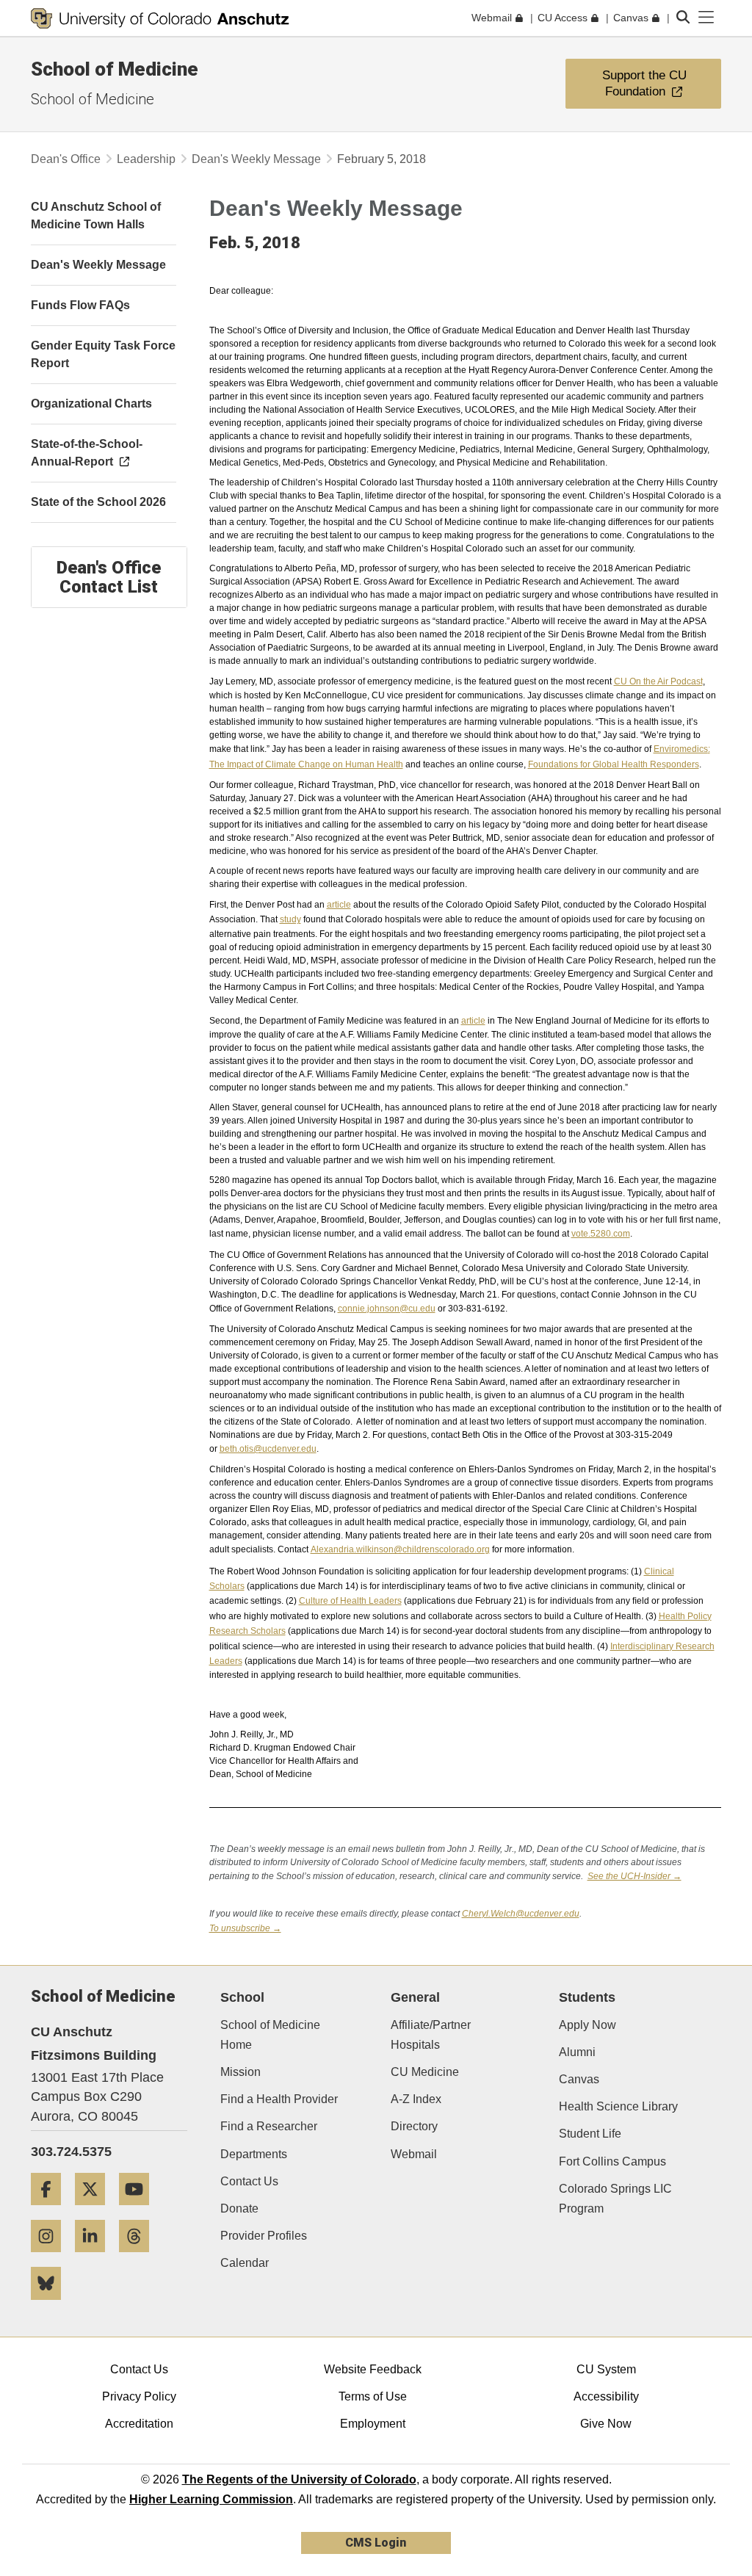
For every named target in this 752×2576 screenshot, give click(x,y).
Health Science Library (618, 2106)
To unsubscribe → (245, 1928)
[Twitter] (95, 2211)
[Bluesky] (51, 2305)
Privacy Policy (139, 2396)
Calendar (245, 2263)
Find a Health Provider (279, 2099)
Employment (373, 2424)
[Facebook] (51, 2211)
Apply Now (587, 2025)
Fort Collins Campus (612, 2161)
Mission (241, 2072)
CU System (606, 2369)
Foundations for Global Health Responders (614, 764)
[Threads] (140, 2258)
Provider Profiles (264, 2236)
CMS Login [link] (376, 2543)
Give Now (606, 2424)
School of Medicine (115, 69)
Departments (254, 2154)
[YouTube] (140, 2211)
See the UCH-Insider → (634, 1876)
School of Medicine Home (270, 2035)
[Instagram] (51, 2258)
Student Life (590, 2134)
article (339, 905)
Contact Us (249, 2181)
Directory (414, 2126)
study (290, 919)
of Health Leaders (350, 1601)
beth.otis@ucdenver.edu (268, 1449)
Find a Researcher (269, 2126)
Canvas (579, 2079)
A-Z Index (416, 2099)
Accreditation (139, 2424)
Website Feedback (373, 2369)
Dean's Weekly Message (256, 159)
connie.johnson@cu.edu (387, 1309)
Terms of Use (373, 2396)
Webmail (414, 2154)
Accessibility (606, 2396)
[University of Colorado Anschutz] (160, 18)
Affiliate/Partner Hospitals (431, 2035)
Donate (239, 2208)
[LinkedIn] (95, 2258)
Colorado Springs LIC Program (615, 2199)
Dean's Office (66, 159)
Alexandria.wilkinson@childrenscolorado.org (400, 1549)
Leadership (146, 159)
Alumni (577, 2052)
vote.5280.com (601, 1234)
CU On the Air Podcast (658, 681)
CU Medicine (425, 2072)
